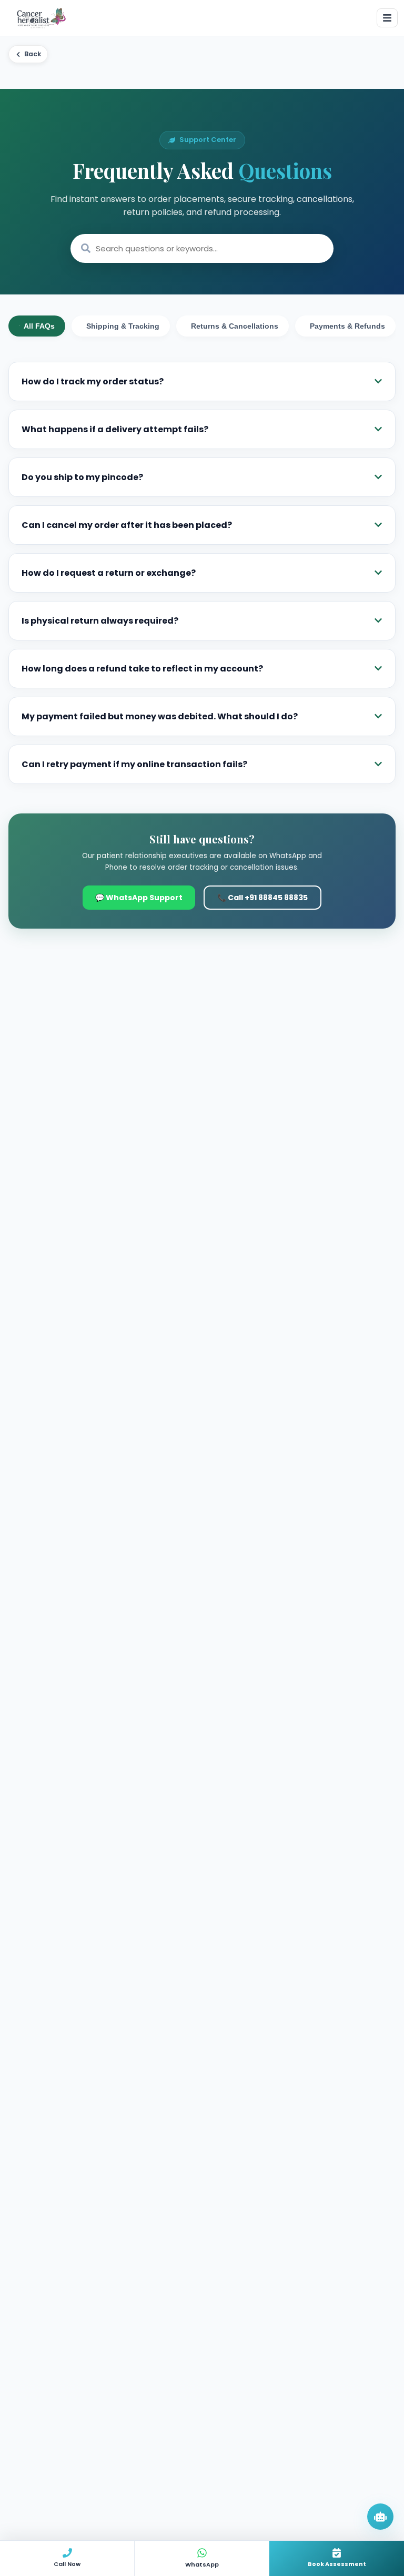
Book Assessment (337, 2564)
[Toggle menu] (387, 18)
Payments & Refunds (347, 326)
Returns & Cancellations (235, 326)
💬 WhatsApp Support (139, 898)
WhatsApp (202, 2564)
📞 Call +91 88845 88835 (262, 898)
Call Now (67, 2564)
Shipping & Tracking (123, 326)
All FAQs (39, 326)
